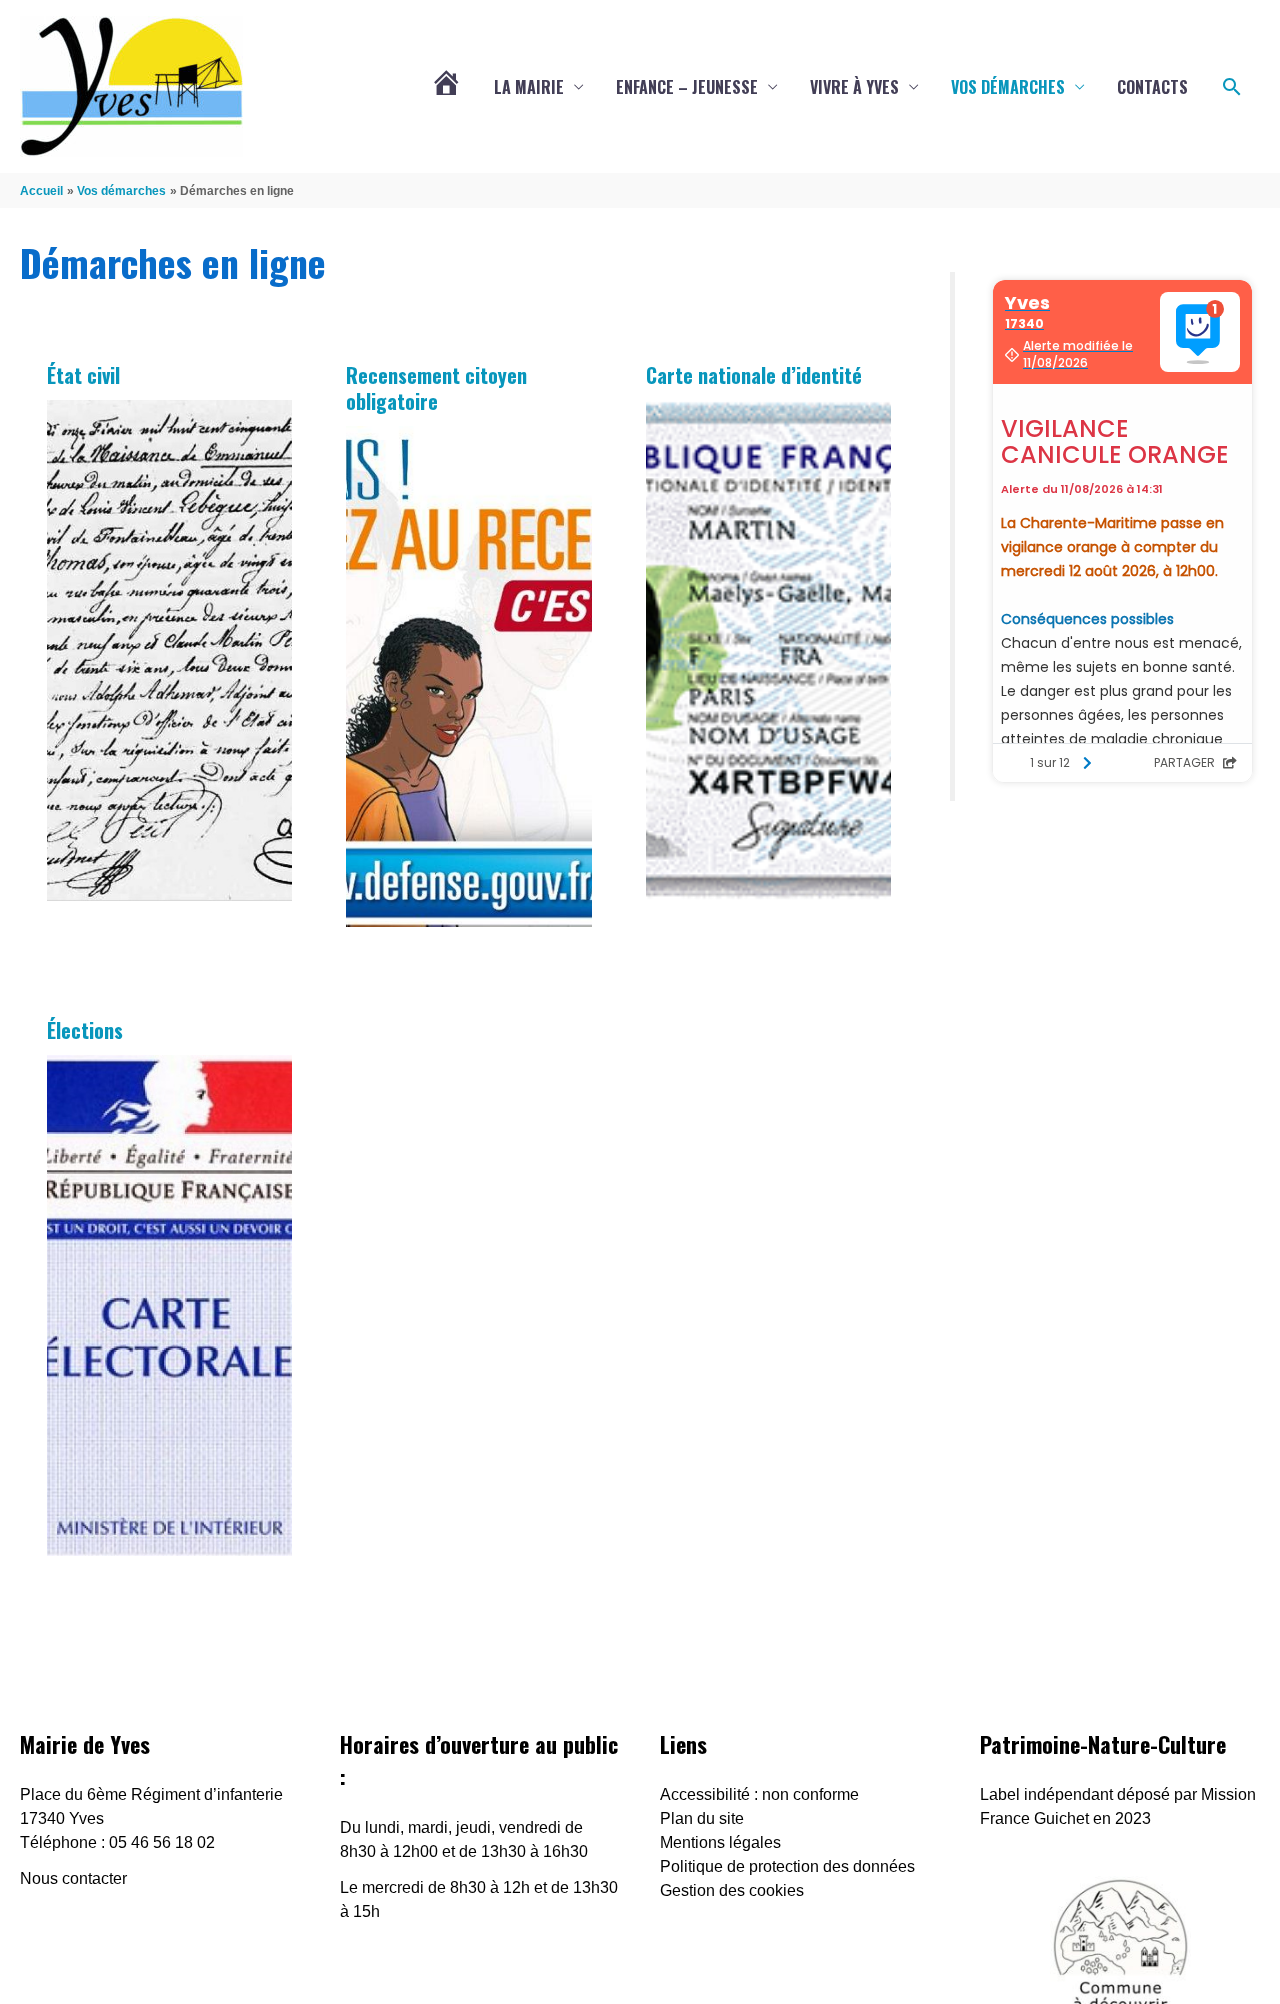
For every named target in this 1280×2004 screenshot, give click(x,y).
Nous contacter (73, 1878)
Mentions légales (720, 1842)
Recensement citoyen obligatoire (436, 388)
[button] (1232, 87)
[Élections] (169, 1305)
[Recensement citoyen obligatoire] (468, 676)
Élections (85, 1030)
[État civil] (169, 650)
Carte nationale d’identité (754, 375)
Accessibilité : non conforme (759, 1794)
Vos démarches (1008, 87)
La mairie (529, 87)
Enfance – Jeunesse (687, 87)
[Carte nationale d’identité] (768, 650)
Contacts (1152, 87)
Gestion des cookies (732, 1890)
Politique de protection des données (787, 1866)
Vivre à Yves (854, 87)
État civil (83, 375)
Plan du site (702, 1818)
